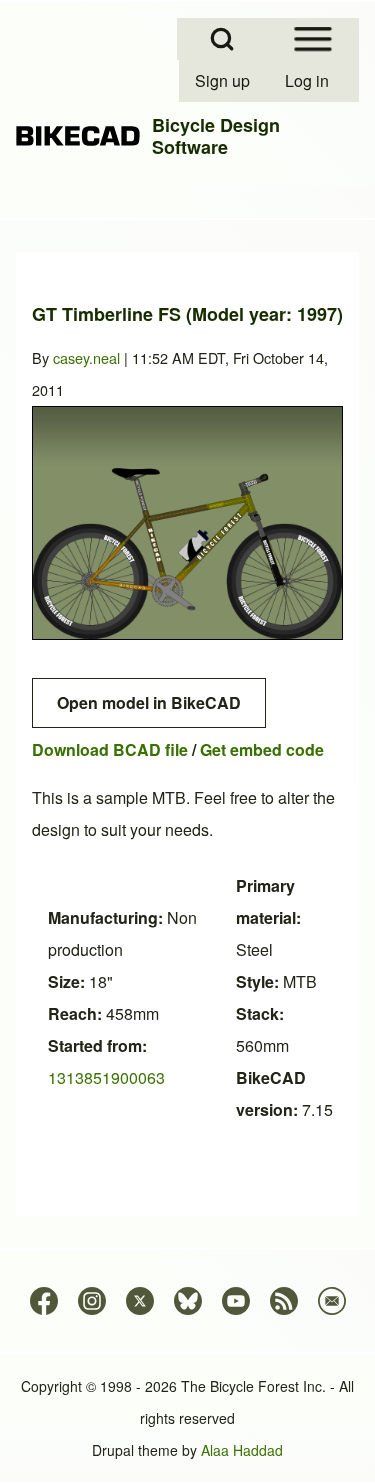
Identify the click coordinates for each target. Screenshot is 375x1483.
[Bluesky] (188, 1301)
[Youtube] (236, 1301)
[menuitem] (224, 81)
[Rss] (284, 1301)
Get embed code (262, 749)
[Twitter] (140, 1301)
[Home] (78, 136)
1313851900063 (106, 1077)
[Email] (332, 1301)
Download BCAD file (110, 749)
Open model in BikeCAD (149, 702)
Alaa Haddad (242, 1450)
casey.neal (86, 357)
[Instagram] (92, 1301)
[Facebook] (44, 1301)
